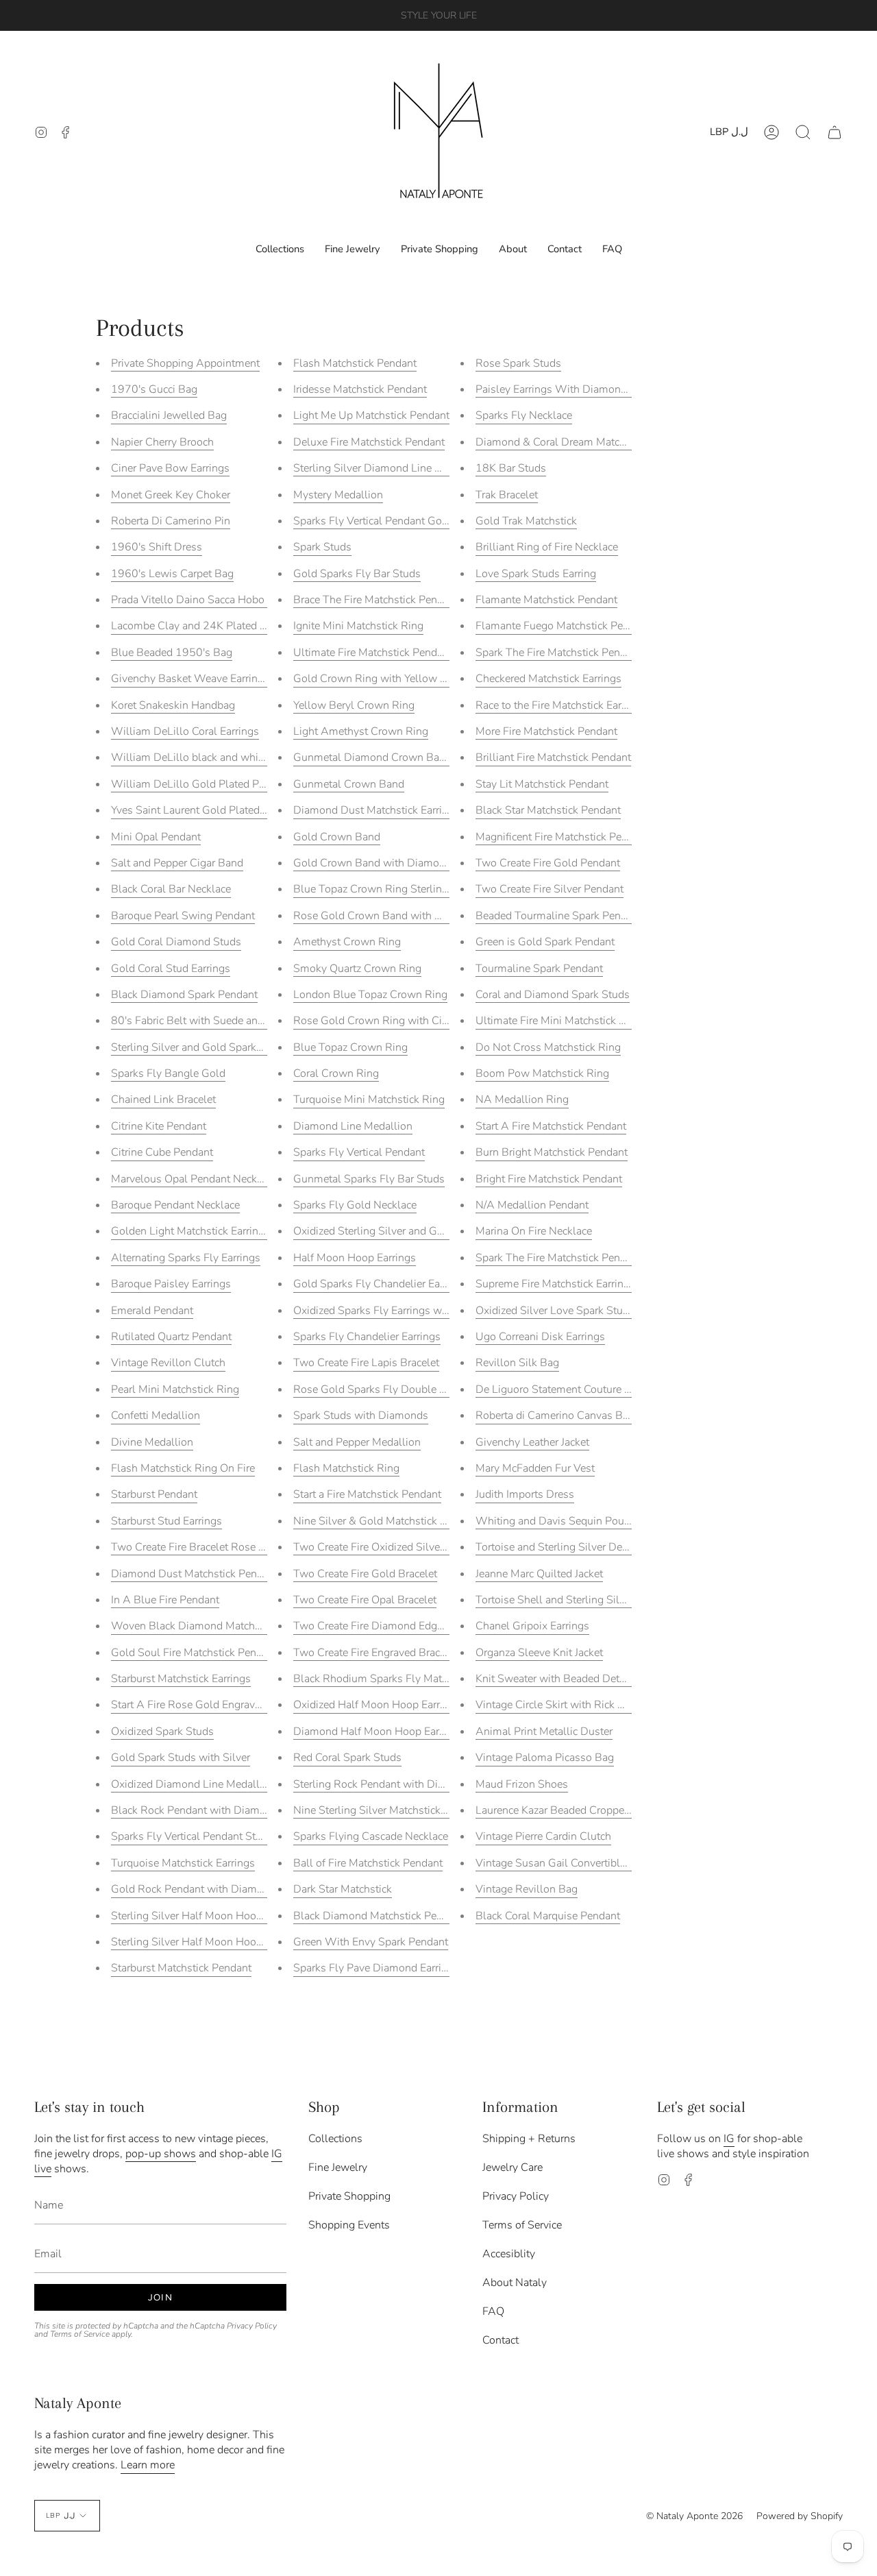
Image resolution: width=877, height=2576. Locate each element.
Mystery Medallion (338, 495)
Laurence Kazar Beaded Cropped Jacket (568, 1810)
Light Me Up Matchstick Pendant (371, 415)
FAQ (493, 2311)
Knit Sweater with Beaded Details (556, 1679)
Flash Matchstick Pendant (355, 363)
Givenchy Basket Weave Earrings (190, 679)
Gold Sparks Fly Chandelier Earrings (380, 1284)
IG (729, 2139)
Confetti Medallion (156, 1415)
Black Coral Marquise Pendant (548, 1916)
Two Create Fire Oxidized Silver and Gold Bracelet (413, 1547)
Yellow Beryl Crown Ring (354, 705)
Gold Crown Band (337, 837)
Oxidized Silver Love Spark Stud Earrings (573, 1311)
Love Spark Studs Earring (536, 574)
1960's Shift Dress (157, 547)
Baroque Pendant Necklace (175, 1205)
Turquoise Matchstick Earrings (183, 1863)
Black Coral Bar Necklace (171, 889)
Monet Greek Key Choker (171, 495)
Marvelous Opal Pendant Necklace (194, 1179)
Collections (335, 2139)
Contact (501, 2340)
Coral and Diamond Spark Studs (553, 995)
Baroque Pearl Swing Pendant (183, 916)
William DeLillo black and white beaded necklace (230, 757)
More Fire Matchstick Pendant (546, 731)
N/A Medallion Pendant (532, 1205)
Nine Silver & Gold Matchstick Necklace (388, 1521)
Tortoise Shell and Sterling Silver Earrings (576, 1600)
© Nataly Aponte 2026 (694, 2516)
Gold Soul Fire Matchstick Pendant (194, 1653)
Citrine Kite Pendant (159, 1126)
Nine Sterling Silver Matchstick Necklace (390, 1810)
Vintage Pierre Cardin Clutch (543, 1836)
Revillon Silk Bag (517, 1363)
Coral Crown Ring (336, 1073)
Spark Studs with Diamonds (361, 1415)
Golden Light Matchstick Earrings (190, 1231)
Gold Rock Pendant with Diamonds (196, 1889)
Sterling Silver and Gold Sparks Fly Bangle (214, 1047)
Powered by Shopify (800, 2516)
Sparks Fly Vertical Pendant (359, 1152)
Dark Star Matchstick (343, 1889)
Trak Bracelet (507, 495)
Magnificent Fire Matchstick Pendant (562, 837)
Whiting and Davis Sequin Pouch (555, 1521)
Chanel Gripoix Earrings (532, 1626)
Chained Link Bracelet (163, 1099)
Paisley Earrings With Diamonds (554, 389)
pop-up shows (161, 2154)
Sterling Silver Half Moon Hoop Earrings (208, 1942)
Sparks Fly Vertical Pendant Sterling (197, 1836)
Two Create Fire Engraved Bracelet (375, 1653)
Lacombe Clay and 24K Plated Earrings (205, 626)
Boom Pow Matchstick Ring (542, 1073)
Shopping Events (349, 2225)
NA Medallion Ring (522, 1099)
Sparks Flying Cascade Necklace (371, 1836)
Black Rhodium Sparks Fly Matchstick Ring (397, 1679)
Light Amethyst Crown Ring (361, 731)
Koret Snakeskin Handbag (173, 705)
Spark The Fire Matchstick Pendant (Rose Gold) (589, 1258)
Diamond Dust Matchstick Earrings (376, 810)
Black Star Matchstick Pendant (548, 810)
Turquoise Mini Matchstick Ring (369, 1099)
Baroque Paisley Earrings (171, 1284)
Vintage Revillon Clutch (168, 1363)
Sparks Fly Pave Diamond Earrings (376, 1968)
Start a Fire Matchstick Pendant (367, 1494)
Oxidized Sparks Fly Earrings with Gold (387, 1311)
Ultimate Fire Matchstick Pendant (373, 653)
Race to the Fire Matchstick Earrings (560, 705)
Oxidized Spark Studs (162, 1731)
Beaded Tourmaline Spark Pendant (559, 916)
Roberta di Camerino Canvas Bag (555, 1415)
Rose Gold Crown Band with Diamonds (389, 916)
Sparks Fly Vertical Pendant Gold (372, 521)
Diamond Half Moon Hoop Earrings (378, 1731)
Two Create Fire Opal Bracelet (365, 1600)
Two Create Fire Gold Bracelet (365, 1574)
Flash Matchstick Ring (346, 1468)
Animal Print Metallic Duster (544, 1731)
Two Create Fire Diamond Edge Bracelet (389, 1626)
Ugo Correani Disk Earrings (540, 1337)
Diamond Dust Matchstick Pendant (195, 1574)
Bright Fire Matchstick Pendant (549, 1179)
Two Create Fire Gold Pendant (548, 863)
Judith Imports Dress (525, 1494)
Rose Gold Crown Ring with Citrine (378, 1021)
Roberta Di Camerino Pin (171, 521)
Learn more (148, 2465)
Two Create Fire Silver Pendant (549, 889)
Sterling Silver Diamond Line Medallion (388, 468)
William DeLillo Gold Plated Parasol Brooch (218, 784)
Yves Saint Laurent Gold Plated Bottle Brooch (220, 810)
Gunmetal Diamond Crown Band (372, 757)
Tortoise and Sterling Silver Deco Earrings (575, 1547)
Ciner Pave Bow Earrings (170, 468)
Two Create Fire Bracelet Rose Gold (197, 1547)
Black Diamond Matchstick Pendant (379, 1916)
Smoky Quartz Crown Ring (357, 969)
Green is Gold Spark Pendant (545, 942)
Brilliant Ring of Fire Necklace (547, 547)
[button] (803, 132)
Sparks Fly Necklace (524, 415)
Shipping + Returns (529, 2139)
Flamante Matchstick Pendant (546, 600)
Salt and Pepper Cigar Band (177, 863)
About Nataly (515, 2283)
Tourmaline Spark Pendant (539, 969)
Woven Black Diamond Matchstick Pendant (215, 1626)
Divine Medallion (152, 1442)
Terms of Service (80, 2334)
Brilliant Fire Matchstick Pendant (553, 757)
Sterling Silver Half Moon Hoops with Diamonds (228, 1916)
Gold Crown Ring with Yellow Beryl (379, 679)
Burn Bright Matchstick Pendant (552, 1152)
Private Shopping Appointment (185, 363)
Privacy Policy (252, 2326)
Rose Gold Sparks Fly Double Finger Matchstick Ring (421, 1389)
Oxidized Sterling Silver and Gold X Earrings (399, 1231)
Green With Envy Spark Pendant (371, 1942)
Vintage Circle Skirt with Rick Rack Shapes (577, 1705)
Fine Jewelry (338, 2167)
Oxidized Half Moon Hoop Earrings (377, 1705)
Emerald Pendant (152, 1311)
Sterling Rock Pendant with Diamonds (385, 1784)
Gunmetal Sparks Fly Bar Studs (369, 1179)
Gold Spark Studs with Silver (181, 1758)
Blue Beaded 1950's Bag (172, 653)
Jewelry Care (512, 2167)
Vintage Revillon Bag (527, 1889)
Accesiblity (509, 2254)
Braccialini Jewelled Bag (169, 415)
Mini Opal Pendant (156, 837)
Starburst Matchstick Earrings (181, 1679)
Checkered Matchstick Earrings (548, 679)
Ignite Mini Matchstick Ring (358, 626)
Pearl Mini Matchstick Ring (175, 1389)
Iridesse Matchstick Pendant (360, 389)
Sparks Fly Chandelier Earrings (367, 1337)
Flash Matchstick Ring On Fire (183, 1468)
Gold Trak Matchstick (526, 521)
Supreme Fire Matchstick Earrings (555, 1284)
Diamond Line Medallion (353, 1126)
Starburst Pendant (154, 1494)
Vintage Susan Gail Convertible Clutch (568, 1863)
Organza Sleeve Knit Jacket (539, 1653)
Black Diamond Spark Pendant (184, 995)
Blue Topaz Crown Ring (350, 1047)
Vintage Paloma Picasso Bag (545, 1758)
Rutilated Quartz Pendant (171, 1337)
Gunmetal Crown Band (349, 784)
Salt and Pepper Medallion (357, 1442)
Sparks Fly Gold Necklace (355, 1205)
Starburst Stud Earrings (166, 1521)
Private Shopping (349, 2196)
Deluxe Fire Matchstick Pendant (369, 442)
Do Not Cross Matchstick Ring (548, 1047)
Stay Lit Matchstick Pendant (542, 784)
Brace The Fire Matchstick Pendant (376, 600)
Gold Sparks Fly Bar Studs (357, 574)
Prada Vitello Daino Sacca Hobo (189, 600)
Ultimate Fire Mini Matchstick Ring (558, 1021)
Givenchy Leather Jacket (532, 1442)
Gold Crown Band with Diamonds (375, 863)
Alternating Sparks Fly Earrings (186, 1258)
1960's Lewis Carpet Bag (172, 574)
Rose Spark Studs (518, 363)
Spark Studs (322, 547)
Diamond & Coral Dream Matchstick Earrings (582, 442)
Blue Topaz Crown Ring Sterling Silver (386, 889)
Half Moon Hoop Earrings (355, 1258)
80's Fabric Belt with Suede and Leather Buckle (224, 1021)
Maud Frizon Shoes (522, 1784)
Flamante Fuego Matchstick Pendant (563, 626)
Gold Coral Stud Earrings (171, 969)
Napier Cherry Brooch (162, 442)
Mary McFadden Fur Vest (535, 1468)
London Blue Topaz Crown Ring (370, 995)
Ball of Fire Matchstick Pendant (368, 1863)
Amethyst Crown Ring (347, 942)
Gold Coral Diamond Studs (176, 942)
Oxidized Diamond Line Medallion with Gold (218, 1784)
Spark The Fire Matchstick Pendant (558, 653)
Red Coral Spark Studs (347, 1758)
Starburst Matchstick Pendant (181, 1968)
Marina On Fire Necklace (534, 1231)
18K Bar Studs (511, 468)
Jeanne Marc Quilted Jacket (539, 1574)
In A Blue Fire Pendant (165, 1600)
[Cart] (835, 132)
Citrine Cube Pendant (162, 1152)
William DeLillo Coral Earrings (185, 731)
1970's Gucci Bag (154, 389)
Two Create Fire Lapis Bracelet (366, 1363)
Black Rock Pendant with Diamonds (197, 1810)
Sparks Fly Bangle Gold (168, 1073)
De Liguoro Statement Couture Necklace (571, 1389)
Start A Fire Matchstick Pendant (551, 1126)
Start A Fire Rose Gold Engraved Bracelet (210, 1705)
